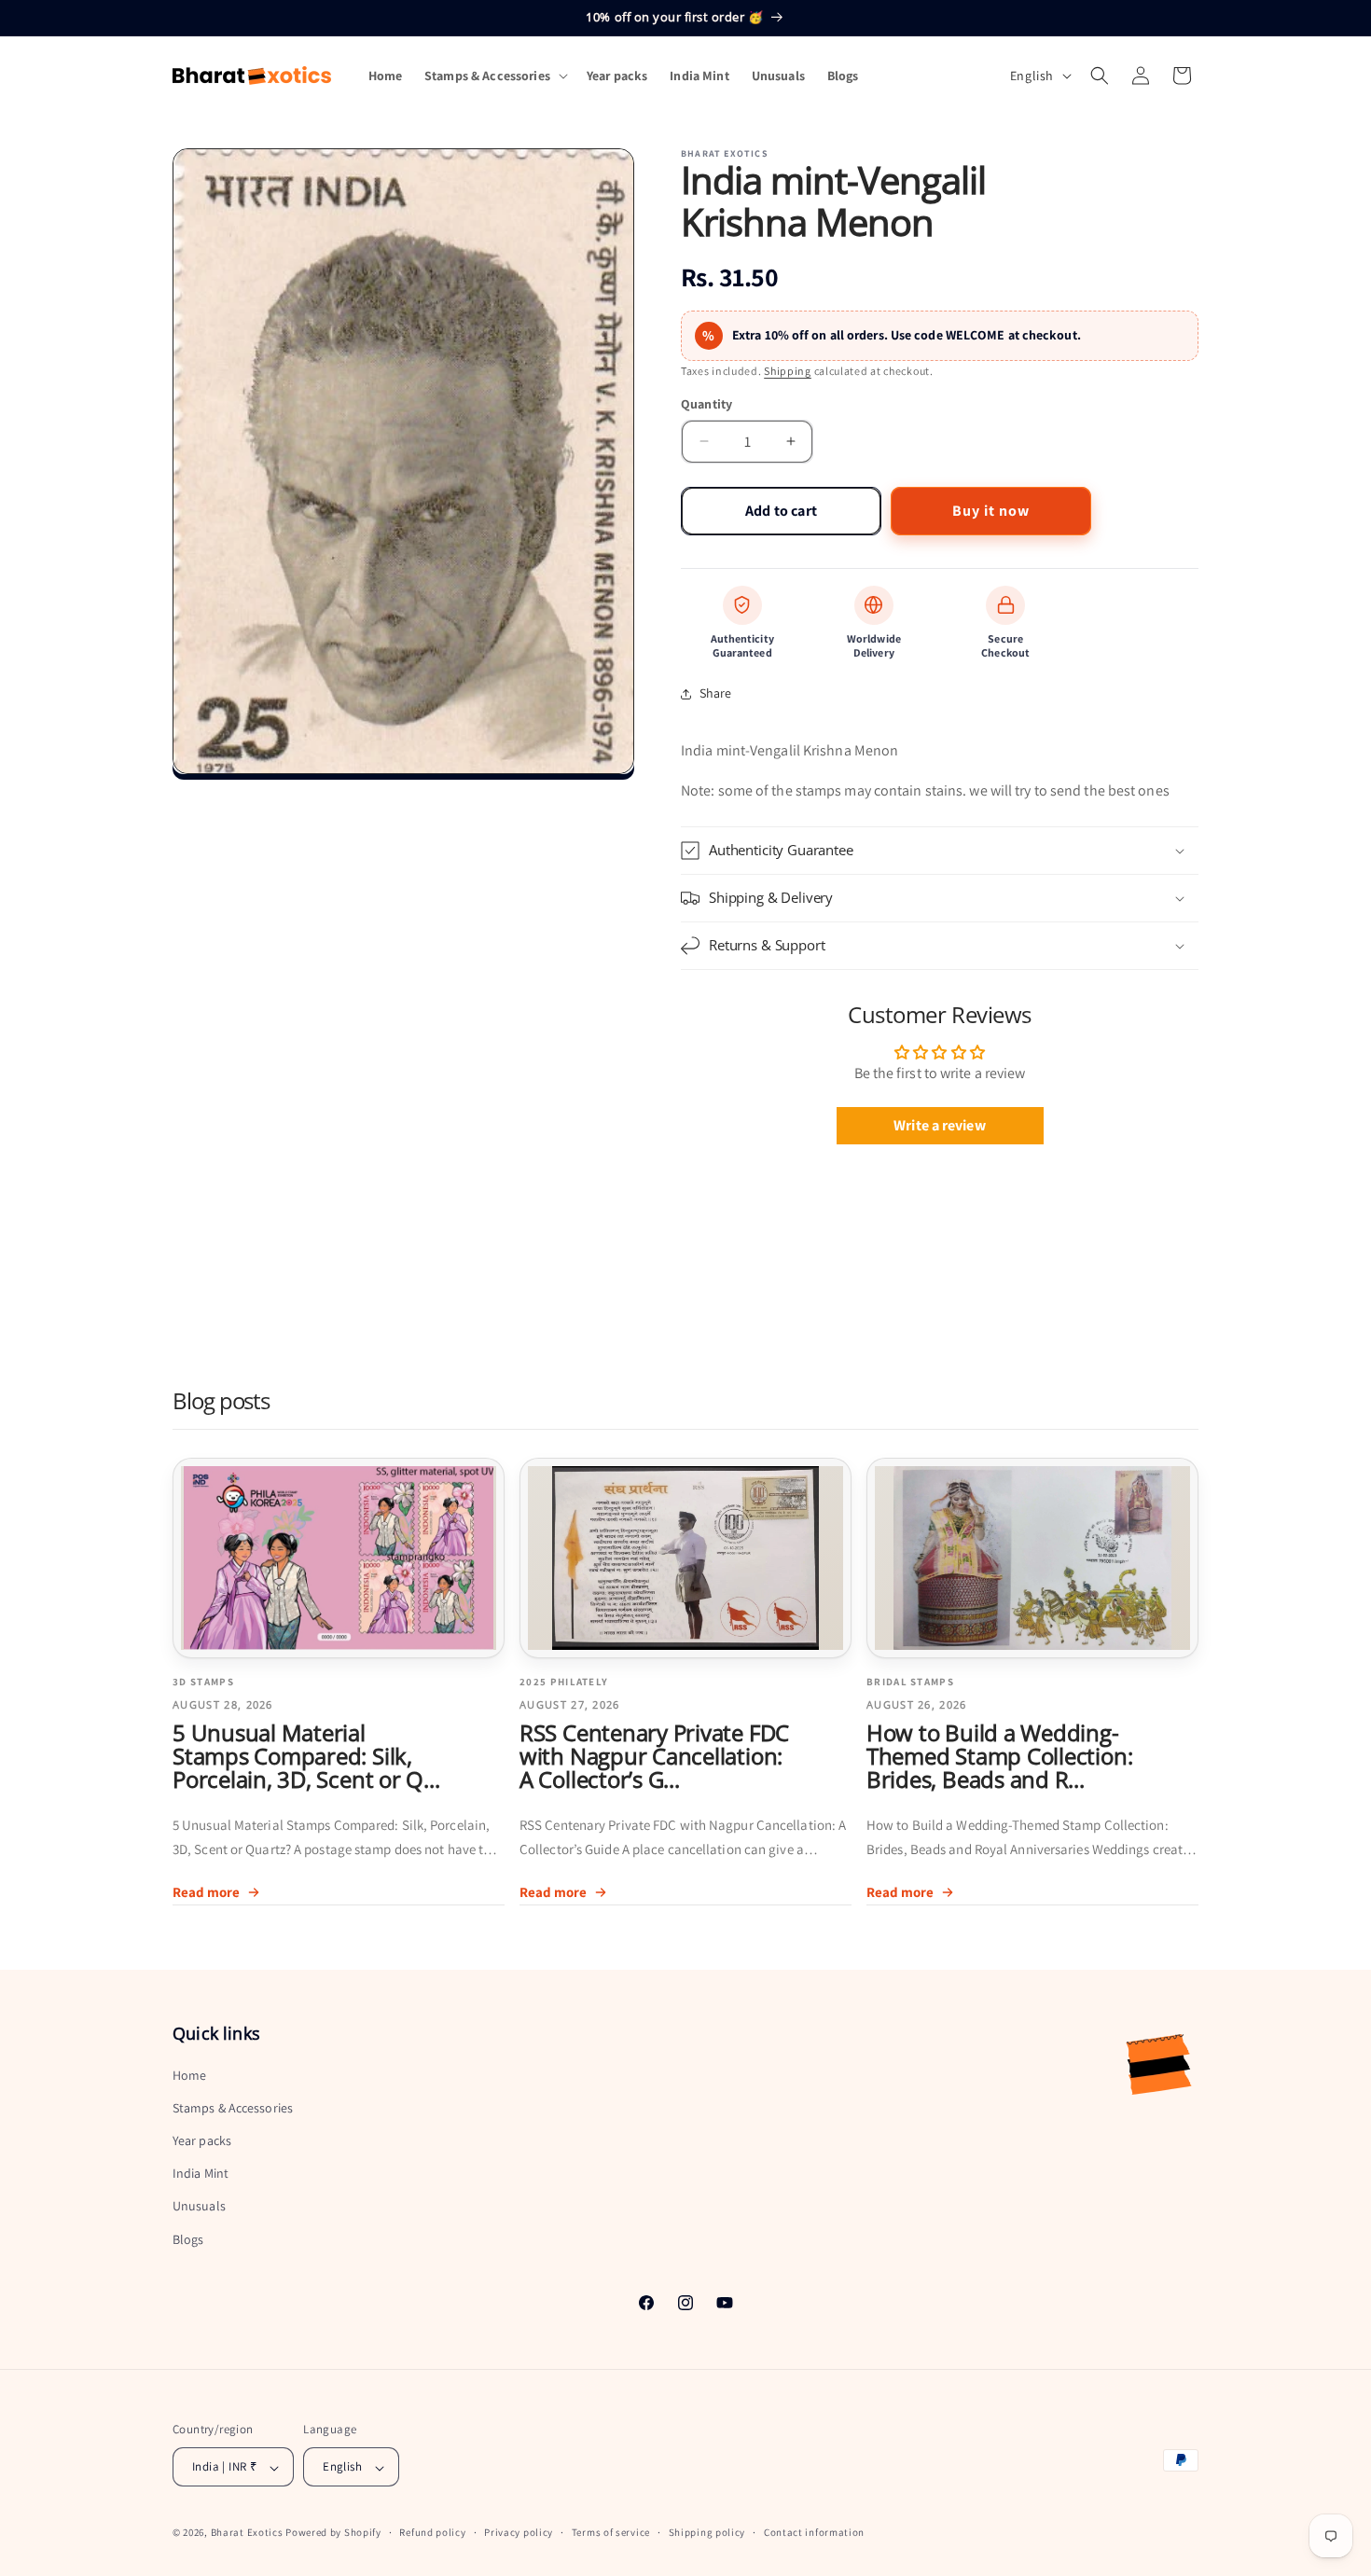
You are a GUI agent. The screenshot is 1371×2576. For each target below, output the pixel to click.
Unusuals (199, 2206)
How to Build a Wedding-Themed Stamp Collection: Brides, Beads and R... (999, 1757)
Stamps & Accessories (233, 2107)
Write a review (939, 1125)
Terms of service (611, 2532)
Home (189, 2074)
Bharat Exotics (247, 2533)
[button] (494, 76)
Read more (206, 1892)
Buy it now (991, 511)
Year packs (202, 2140)
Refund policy (432, 2532)
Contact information (814, 2532)
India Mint (201, 2173)
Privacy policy (519, 2532)
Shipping (788, 371)
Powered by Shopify (333, 2533)
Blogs (188, 2238)
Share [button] (716, 693)
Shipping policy (707, 2532)
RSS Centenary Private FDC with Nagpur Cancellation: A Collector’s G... (654, 1757)
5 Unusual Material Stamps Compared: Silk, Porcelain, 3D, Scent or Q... (306, 1757)
